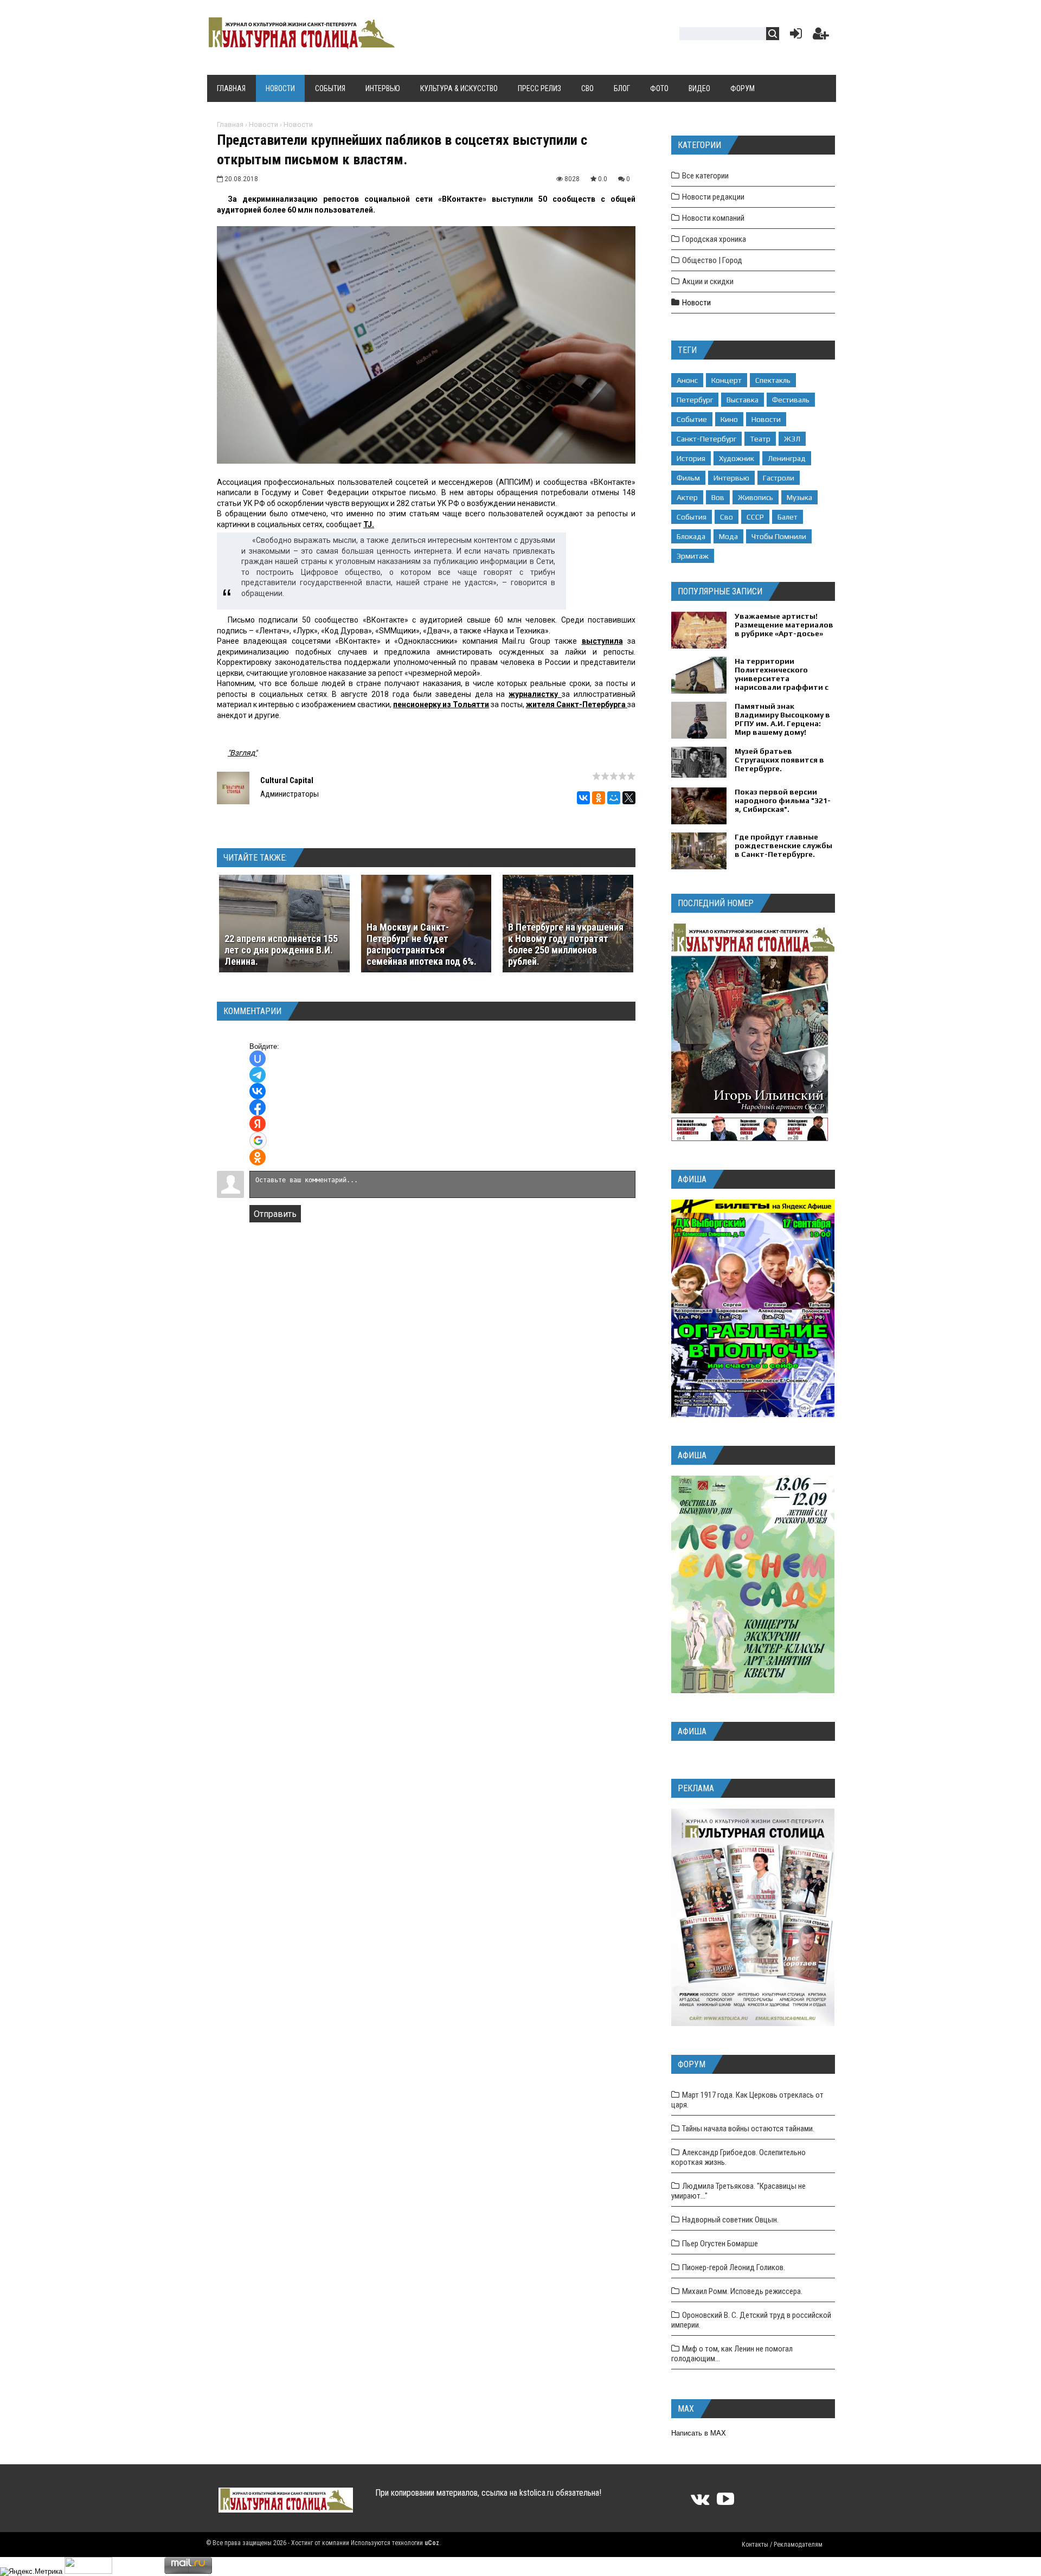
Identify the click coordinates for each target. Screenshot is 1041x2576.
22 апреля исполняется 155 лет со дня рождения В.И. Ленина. (281, 950)
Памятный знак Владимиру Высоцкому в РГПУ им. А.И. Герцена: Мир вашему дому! (782, 719)
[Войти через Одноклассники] (258, 1157)
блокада (691, 536)
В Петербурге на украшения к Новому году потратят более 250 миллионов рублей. (566, 944)
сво (727, 517)
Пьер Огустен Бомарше (720, 2244)
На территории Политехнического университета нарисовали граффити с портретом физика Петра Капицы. (782, 683)
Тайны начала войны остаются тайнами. (748, 2129)
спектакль (773, 380)
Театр (760, 439)
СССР (755, 517)
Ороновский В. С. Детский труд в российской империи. (751, 2320)
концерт (727, 380)
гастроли (779, 478)
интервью (731, 478)
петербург (695, 400)
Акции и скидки (708, 281)
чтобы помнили (779, 536)
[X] (629, 798)
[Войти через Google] (258, 1140)
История (691, 458)
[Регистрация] (821, 36)
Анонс (687, 380)
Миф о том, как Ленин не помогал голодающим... (732, 2354)
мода (728, 536)
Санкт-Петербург (706, 439)
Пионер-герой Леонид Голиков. (734, 2267)
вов (718, 497)
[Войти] (794, 36)
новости (766, 419)
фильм (688, 478)
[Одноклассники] (599, 798)
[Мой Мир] (614, 798)
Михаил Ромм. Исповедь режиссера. (742, 2291)
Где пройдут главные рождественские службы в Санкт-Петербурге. (783, 845)
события (692, 517)
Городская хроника (714, 239)
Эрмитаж (693, 556)
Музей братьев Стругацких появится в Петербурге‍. (779, 760)
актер (687, 497)
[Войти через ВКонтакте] (258, 1091)
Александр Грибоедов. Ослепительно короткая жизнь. (738, 2157)
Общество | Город (712, 260)
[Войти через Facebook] (258, 1107)
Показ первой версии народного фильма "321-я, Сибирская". (783, 800)
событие (692, 419)
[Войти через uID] (258, 1059)
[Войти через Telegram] (258, 1075)
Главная (230, 124)
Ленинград (787, 458)
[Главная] (300, 44)
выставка (743, 400)
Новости (264, 124)
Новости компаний (713, 218)
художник (737, 458)
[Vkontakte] (700, 2503)
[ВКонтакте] (583, 798)
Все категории (705, 176)
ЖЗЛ (792, 439)
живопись (756, 497)
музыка (799, 497)
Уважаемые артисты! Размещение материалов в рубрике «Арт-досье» (784, 625)
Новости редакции (713, 197)
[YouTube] (725, 2503)
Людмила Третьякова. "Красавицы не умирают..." (738, 2191)
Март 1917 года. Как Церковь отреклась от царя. (747, 2100)
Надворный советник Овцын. (730, 2220)
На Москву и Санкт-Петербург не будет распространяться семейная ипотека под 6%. (422, 944)
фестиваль (791, 400)
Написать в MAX (699, 2433)
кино (729, 419)
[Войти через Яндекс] (258, 1124)
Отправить (275, 1214)
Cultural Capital (287, 780)
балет (788, 517)
